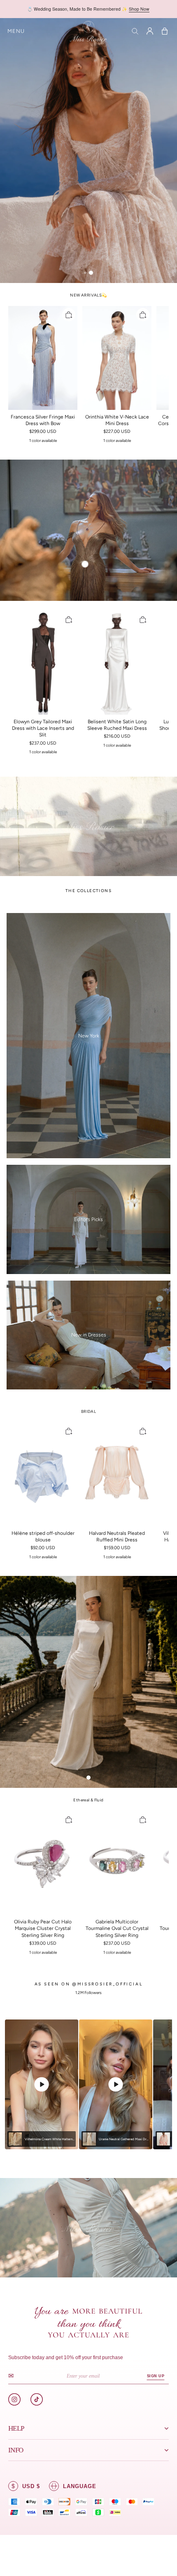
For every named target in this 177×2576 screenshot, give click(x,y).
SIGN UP (155, 2376)
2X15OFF (125, 9)
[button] (16, 31)
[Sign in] (150, 31)
